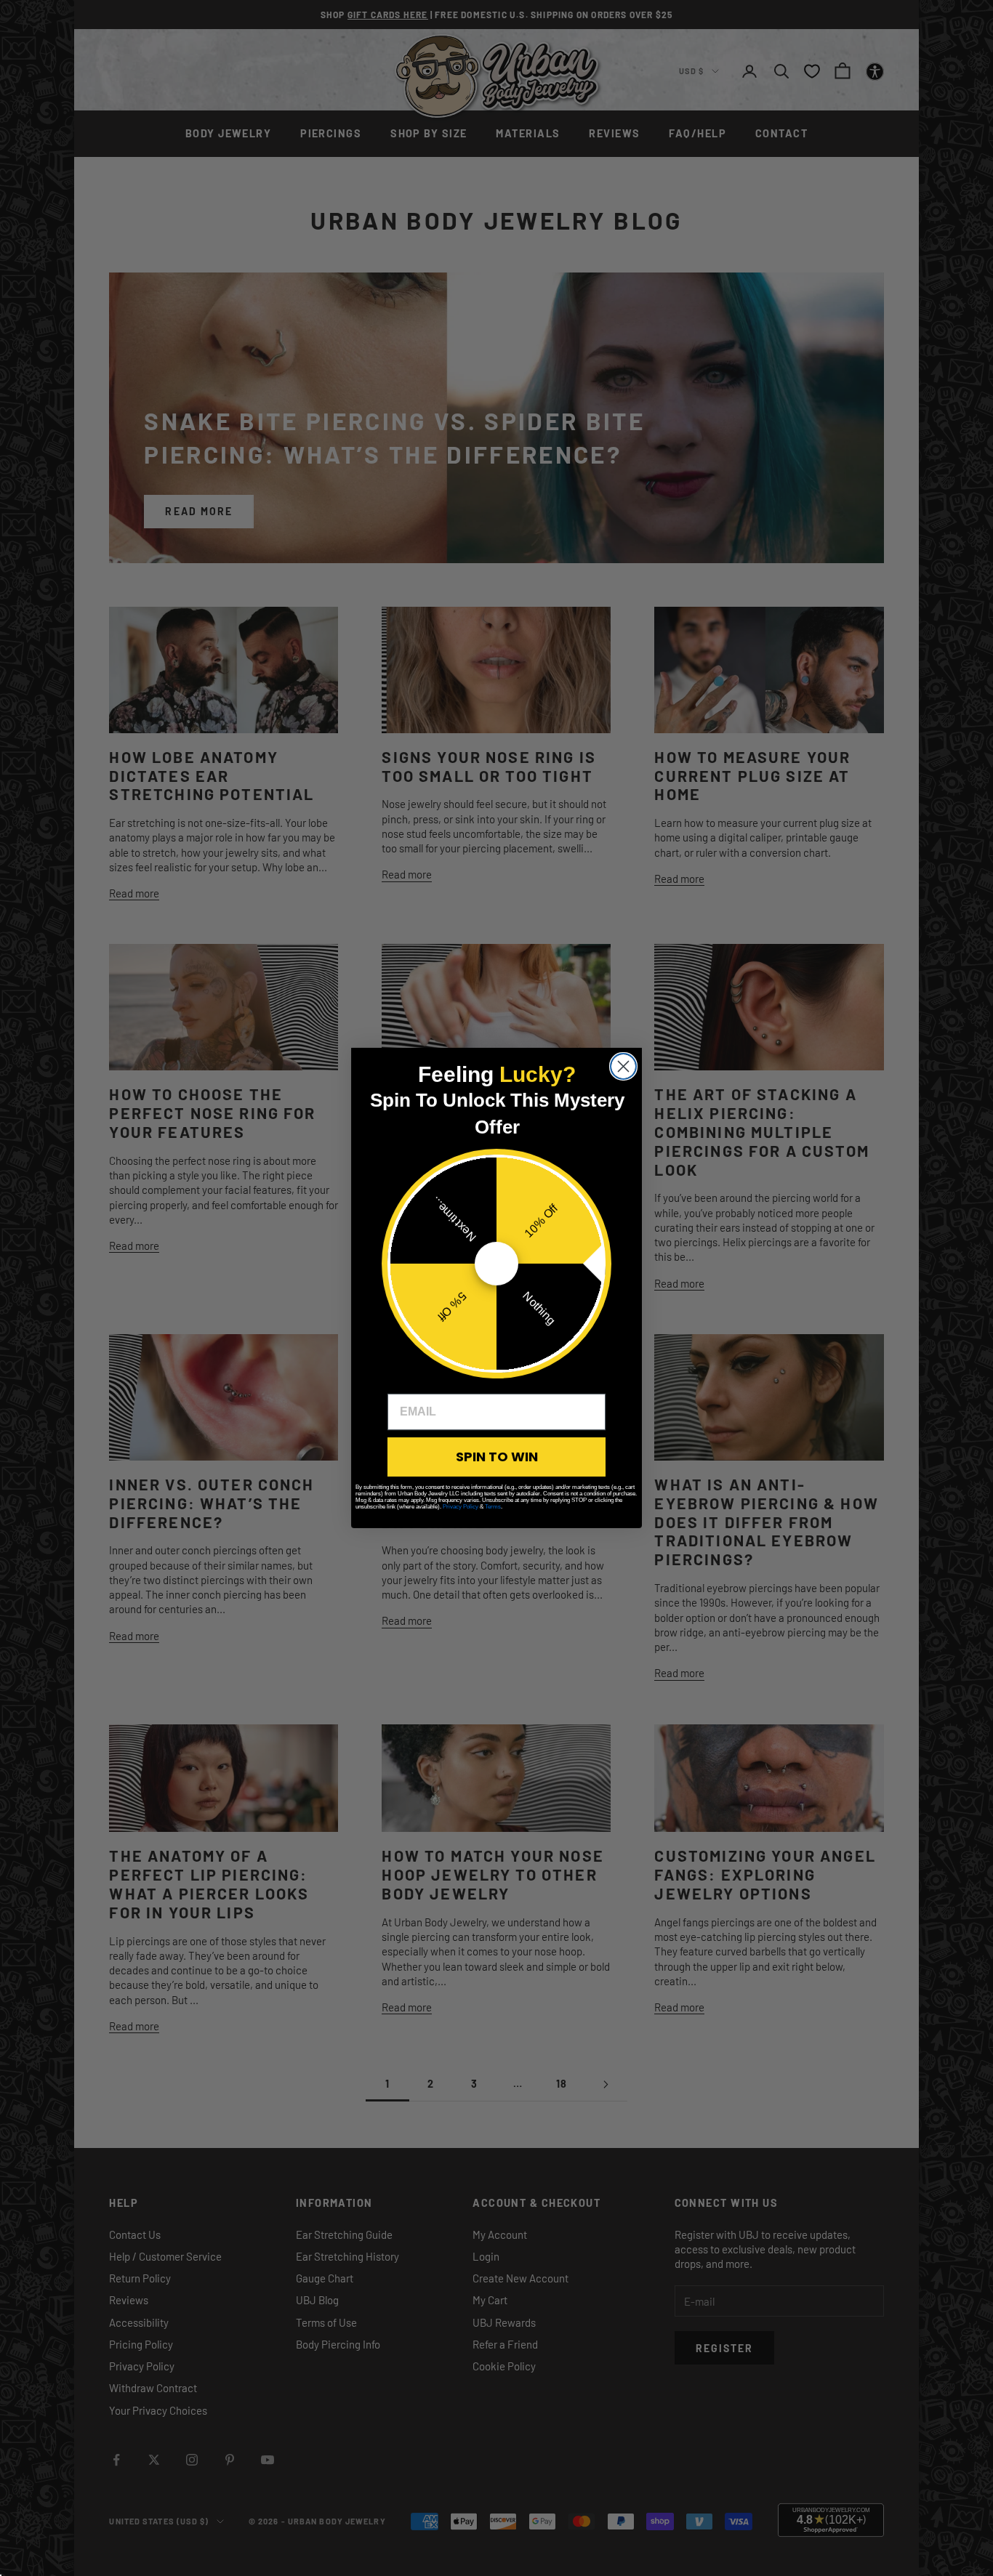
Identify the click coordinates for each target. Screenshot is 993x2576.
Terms (493, 1507)
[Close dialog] (623, 1066)
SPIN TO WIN (497, 1457)
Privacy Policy (461, 1507)
